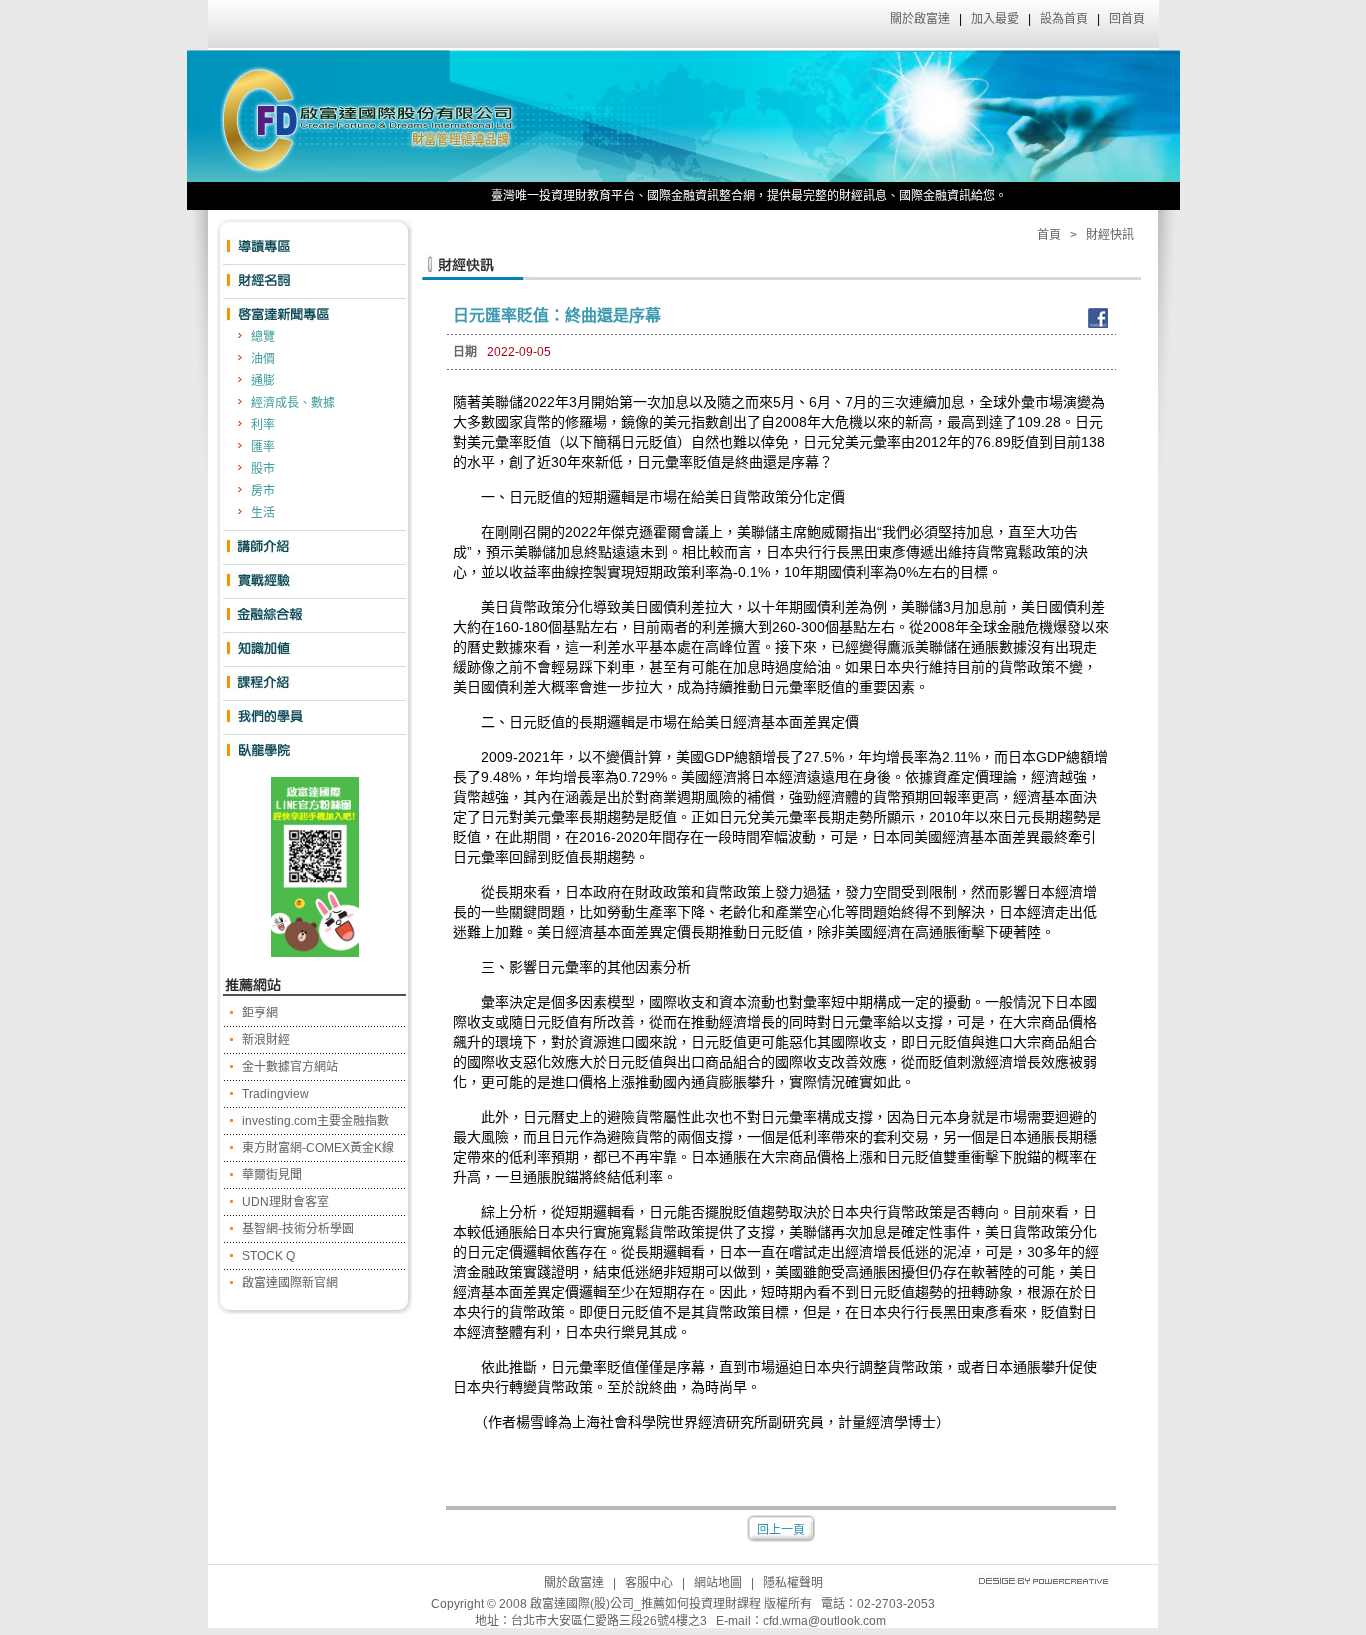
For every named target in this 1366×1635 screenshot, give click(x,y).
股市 (263, 469)
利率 (263, 425)
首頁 (1049, 235)
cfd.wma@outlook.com (824, 1621)
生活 (263, 513)
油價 (263, 359)
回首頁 (1127, 19)
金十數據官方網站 (290, 1067)
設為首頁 (1064, 19)
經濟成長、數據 (293, 403)
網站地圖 (718, 1583)
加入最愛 (995, 19)
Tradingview (275, 1094)
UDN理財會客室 (285, 1202)
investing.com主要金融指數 (315, 1121)
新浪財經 (266, 1040)
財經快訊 (1110, 235)
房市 (263, 491)
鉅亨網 (260, 1013)
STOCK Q (268, 1256)
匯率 (263, 447)
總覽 (263, 337)
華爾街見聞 (272, 1175)
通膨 (263, 381)
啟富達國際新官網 (290, 1283)
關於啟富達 (920, 19)
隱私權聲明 (793, 1583)
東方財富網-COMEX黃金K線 (318, 1148)
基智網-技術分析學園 (298, 1229)
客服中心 (649, 1583)
